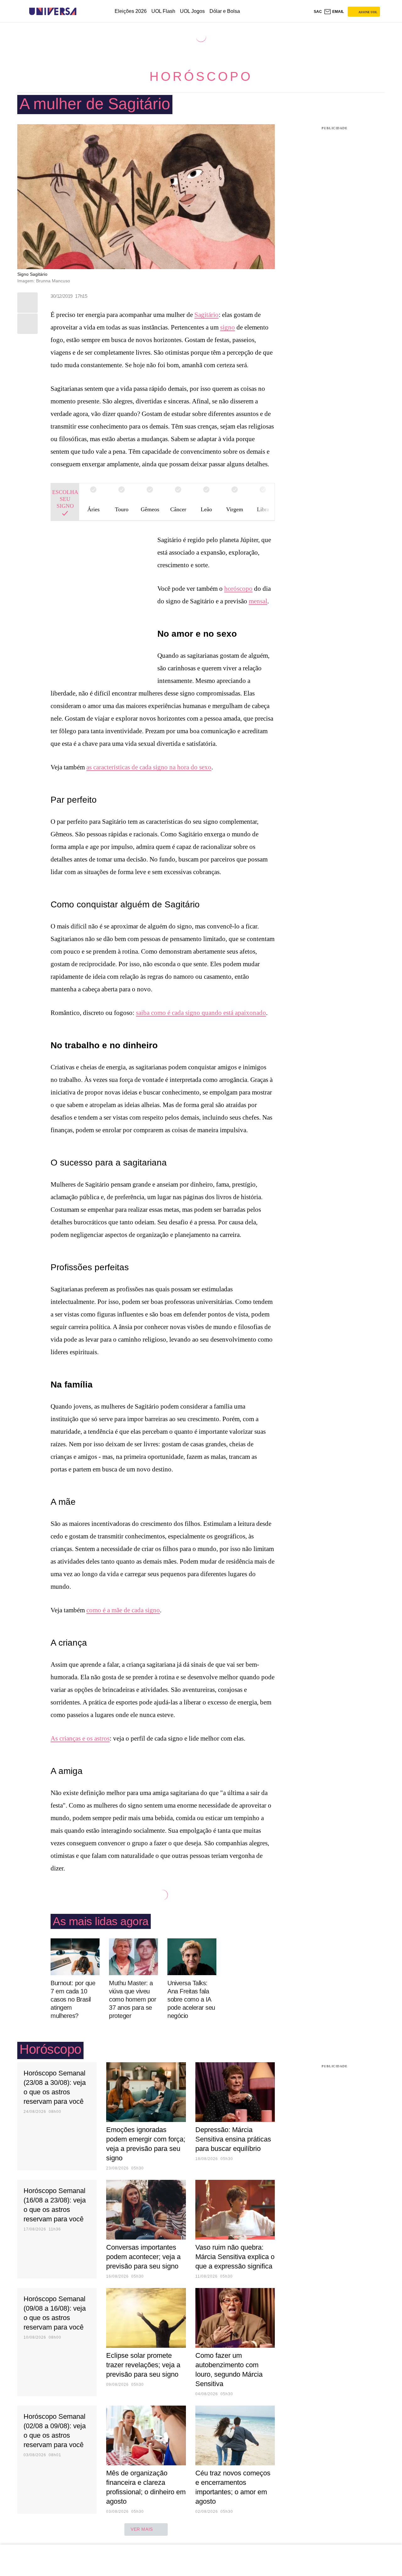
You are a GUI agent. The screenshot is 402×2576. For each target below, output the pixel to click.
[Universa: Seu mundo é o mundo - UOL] (53, 11)
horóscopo (238, 589)
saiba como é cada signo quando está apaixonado (201, 1013)
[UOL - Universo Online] (82, 11)
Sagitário (206, 315)
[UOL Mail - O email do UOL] (334, 12)
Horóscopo (201, 76)
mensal (258, 601)
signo (228, 327)
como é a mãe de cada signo (123, 1610)
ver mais (142, 2529)
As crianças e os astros (80, 1738)
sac (318, 12)
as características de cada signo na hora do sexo (149, 767)
